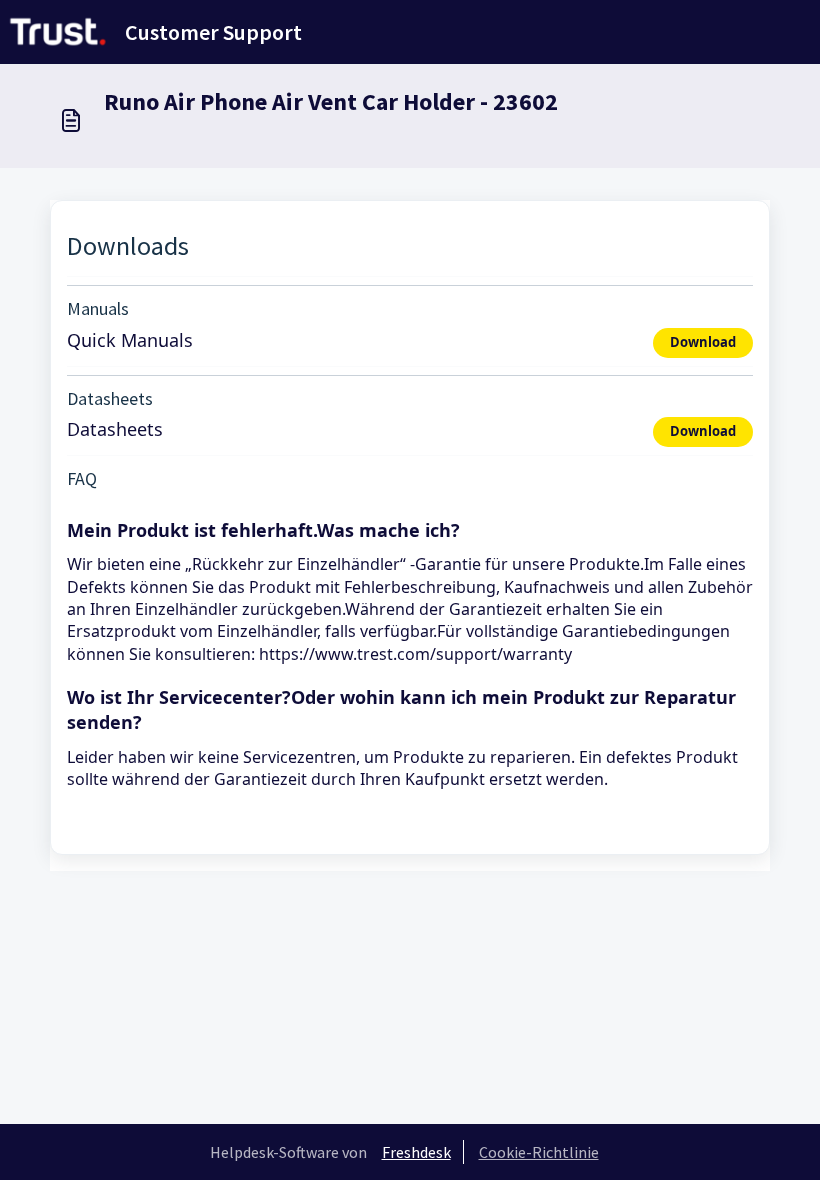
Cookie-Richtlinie (539, 1152)
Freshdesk (416, 1152)
